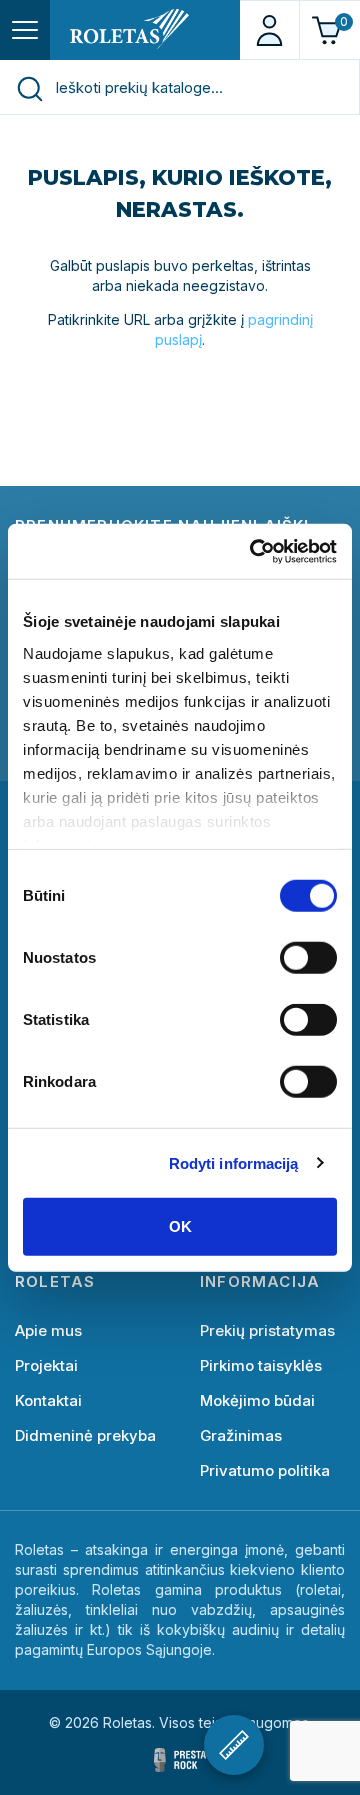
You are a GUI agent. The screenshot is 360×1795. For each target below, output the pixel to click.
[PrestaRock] (180, 1760)
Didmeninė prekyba (85, 1435)
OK (180, 1226)
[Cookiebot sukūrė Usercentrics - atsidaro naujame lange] (254, 551)
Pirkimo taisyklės (261, 1365)
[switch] (308, 958)
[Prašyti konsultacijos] (234, 1745)
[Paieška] (29, 88)
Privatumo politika (265, 1470)
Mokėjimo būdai (257, 1400)
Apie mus (48, 1330)
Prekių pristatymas (267, 1330)
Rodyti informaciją (234, 1162)
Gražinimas (241, 1435)
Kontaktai (48, 1400)
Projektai (46, 1365)
